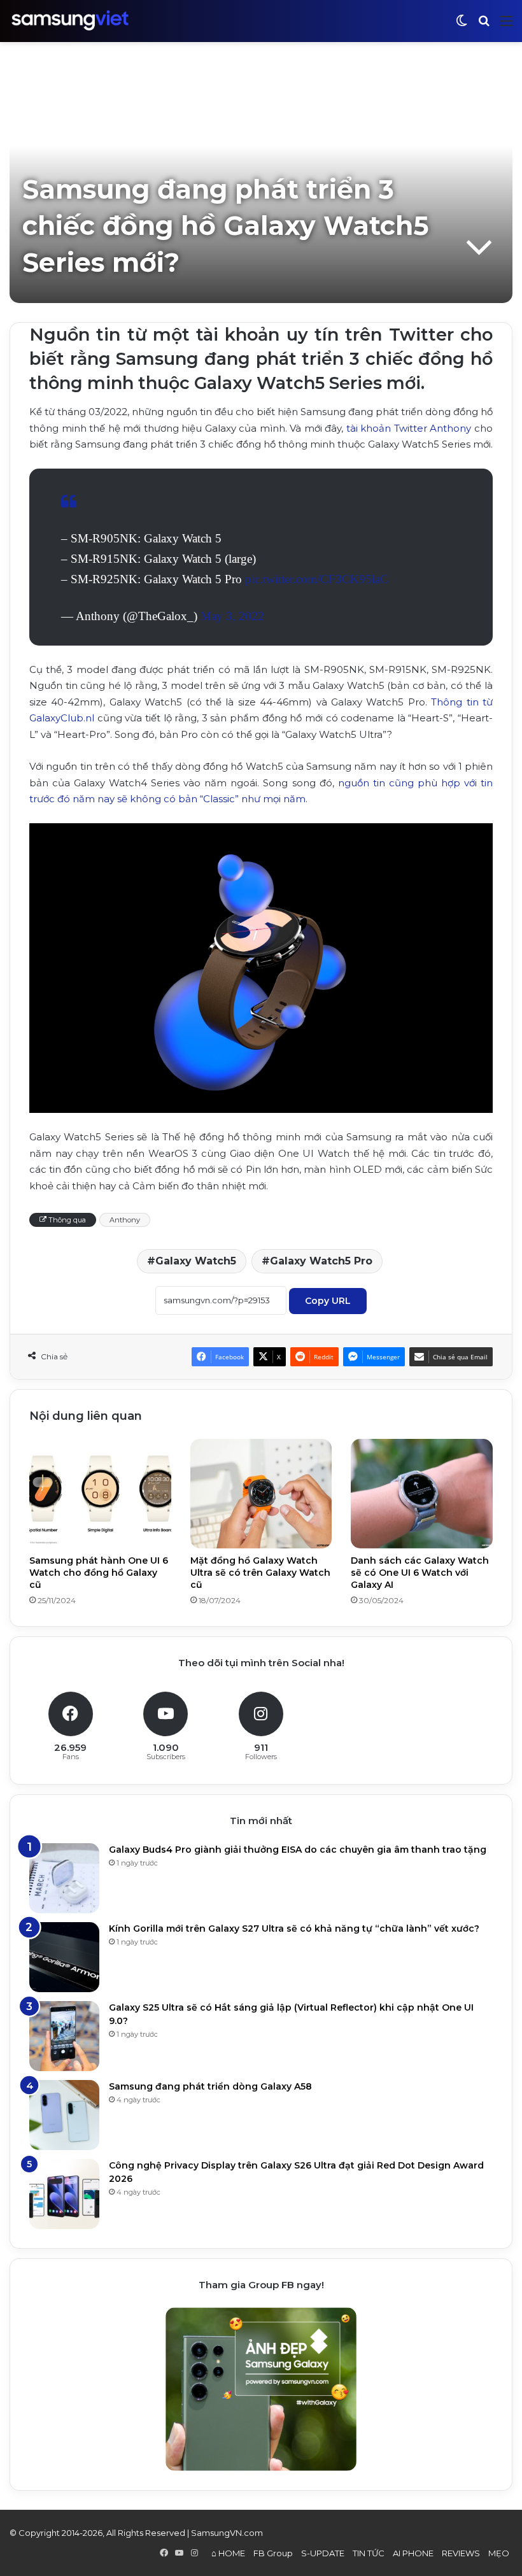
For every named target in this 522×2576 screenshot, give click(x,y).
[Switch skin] (462, 26)
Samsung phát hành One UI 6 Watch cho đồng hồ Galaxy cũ (99, 1573)
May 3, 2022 (232, 616)
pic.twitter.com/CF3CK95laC (317, 579)
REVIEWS (461, 2553)
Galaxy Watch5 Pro (321, 1261)
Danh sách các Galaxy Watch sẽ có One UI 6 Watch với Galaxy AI (420, 1573)
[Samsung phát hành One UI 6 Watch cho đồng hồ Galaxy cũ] (100, 1493)
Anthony (125, 1220)
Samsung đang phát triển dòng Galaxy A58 (210, 2086)
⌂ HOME (228, 2553)
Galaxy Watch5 (196, 1261)
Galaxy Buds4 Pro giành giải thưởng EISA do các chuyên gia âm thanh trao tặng (298, 1850)
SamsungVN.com (227, 2533)
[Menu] (506, 26)
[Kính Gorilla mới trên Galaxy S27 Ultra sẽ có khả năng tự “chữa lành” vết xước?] (64, 1957)
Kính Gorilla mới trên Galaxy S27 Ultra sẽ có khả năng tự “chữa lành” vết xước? (294, 1928)
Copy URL (328, 1301)
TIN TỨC (369, 2553)
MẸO (499, 2553)
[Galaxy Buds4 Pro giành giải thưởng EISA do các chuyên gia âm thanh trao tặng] (64, 1878)
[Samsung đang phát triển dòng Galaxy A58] (64, 2115)
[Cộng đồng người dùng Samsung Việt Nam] (70, 21)
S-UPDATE (323, 2553)
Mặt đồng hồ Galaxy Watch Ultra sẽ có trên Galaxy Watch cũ (260, 1573)
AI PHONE (413, 2553)
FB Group (273, 2553)
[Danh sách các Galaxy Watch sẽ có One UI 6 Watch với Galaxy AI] (422, 1493)
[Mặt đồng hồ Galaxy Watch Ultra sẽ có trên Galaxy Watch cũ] (261, 1493)
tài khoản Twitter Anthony (409, 428)
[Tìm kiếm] (484, 26)
